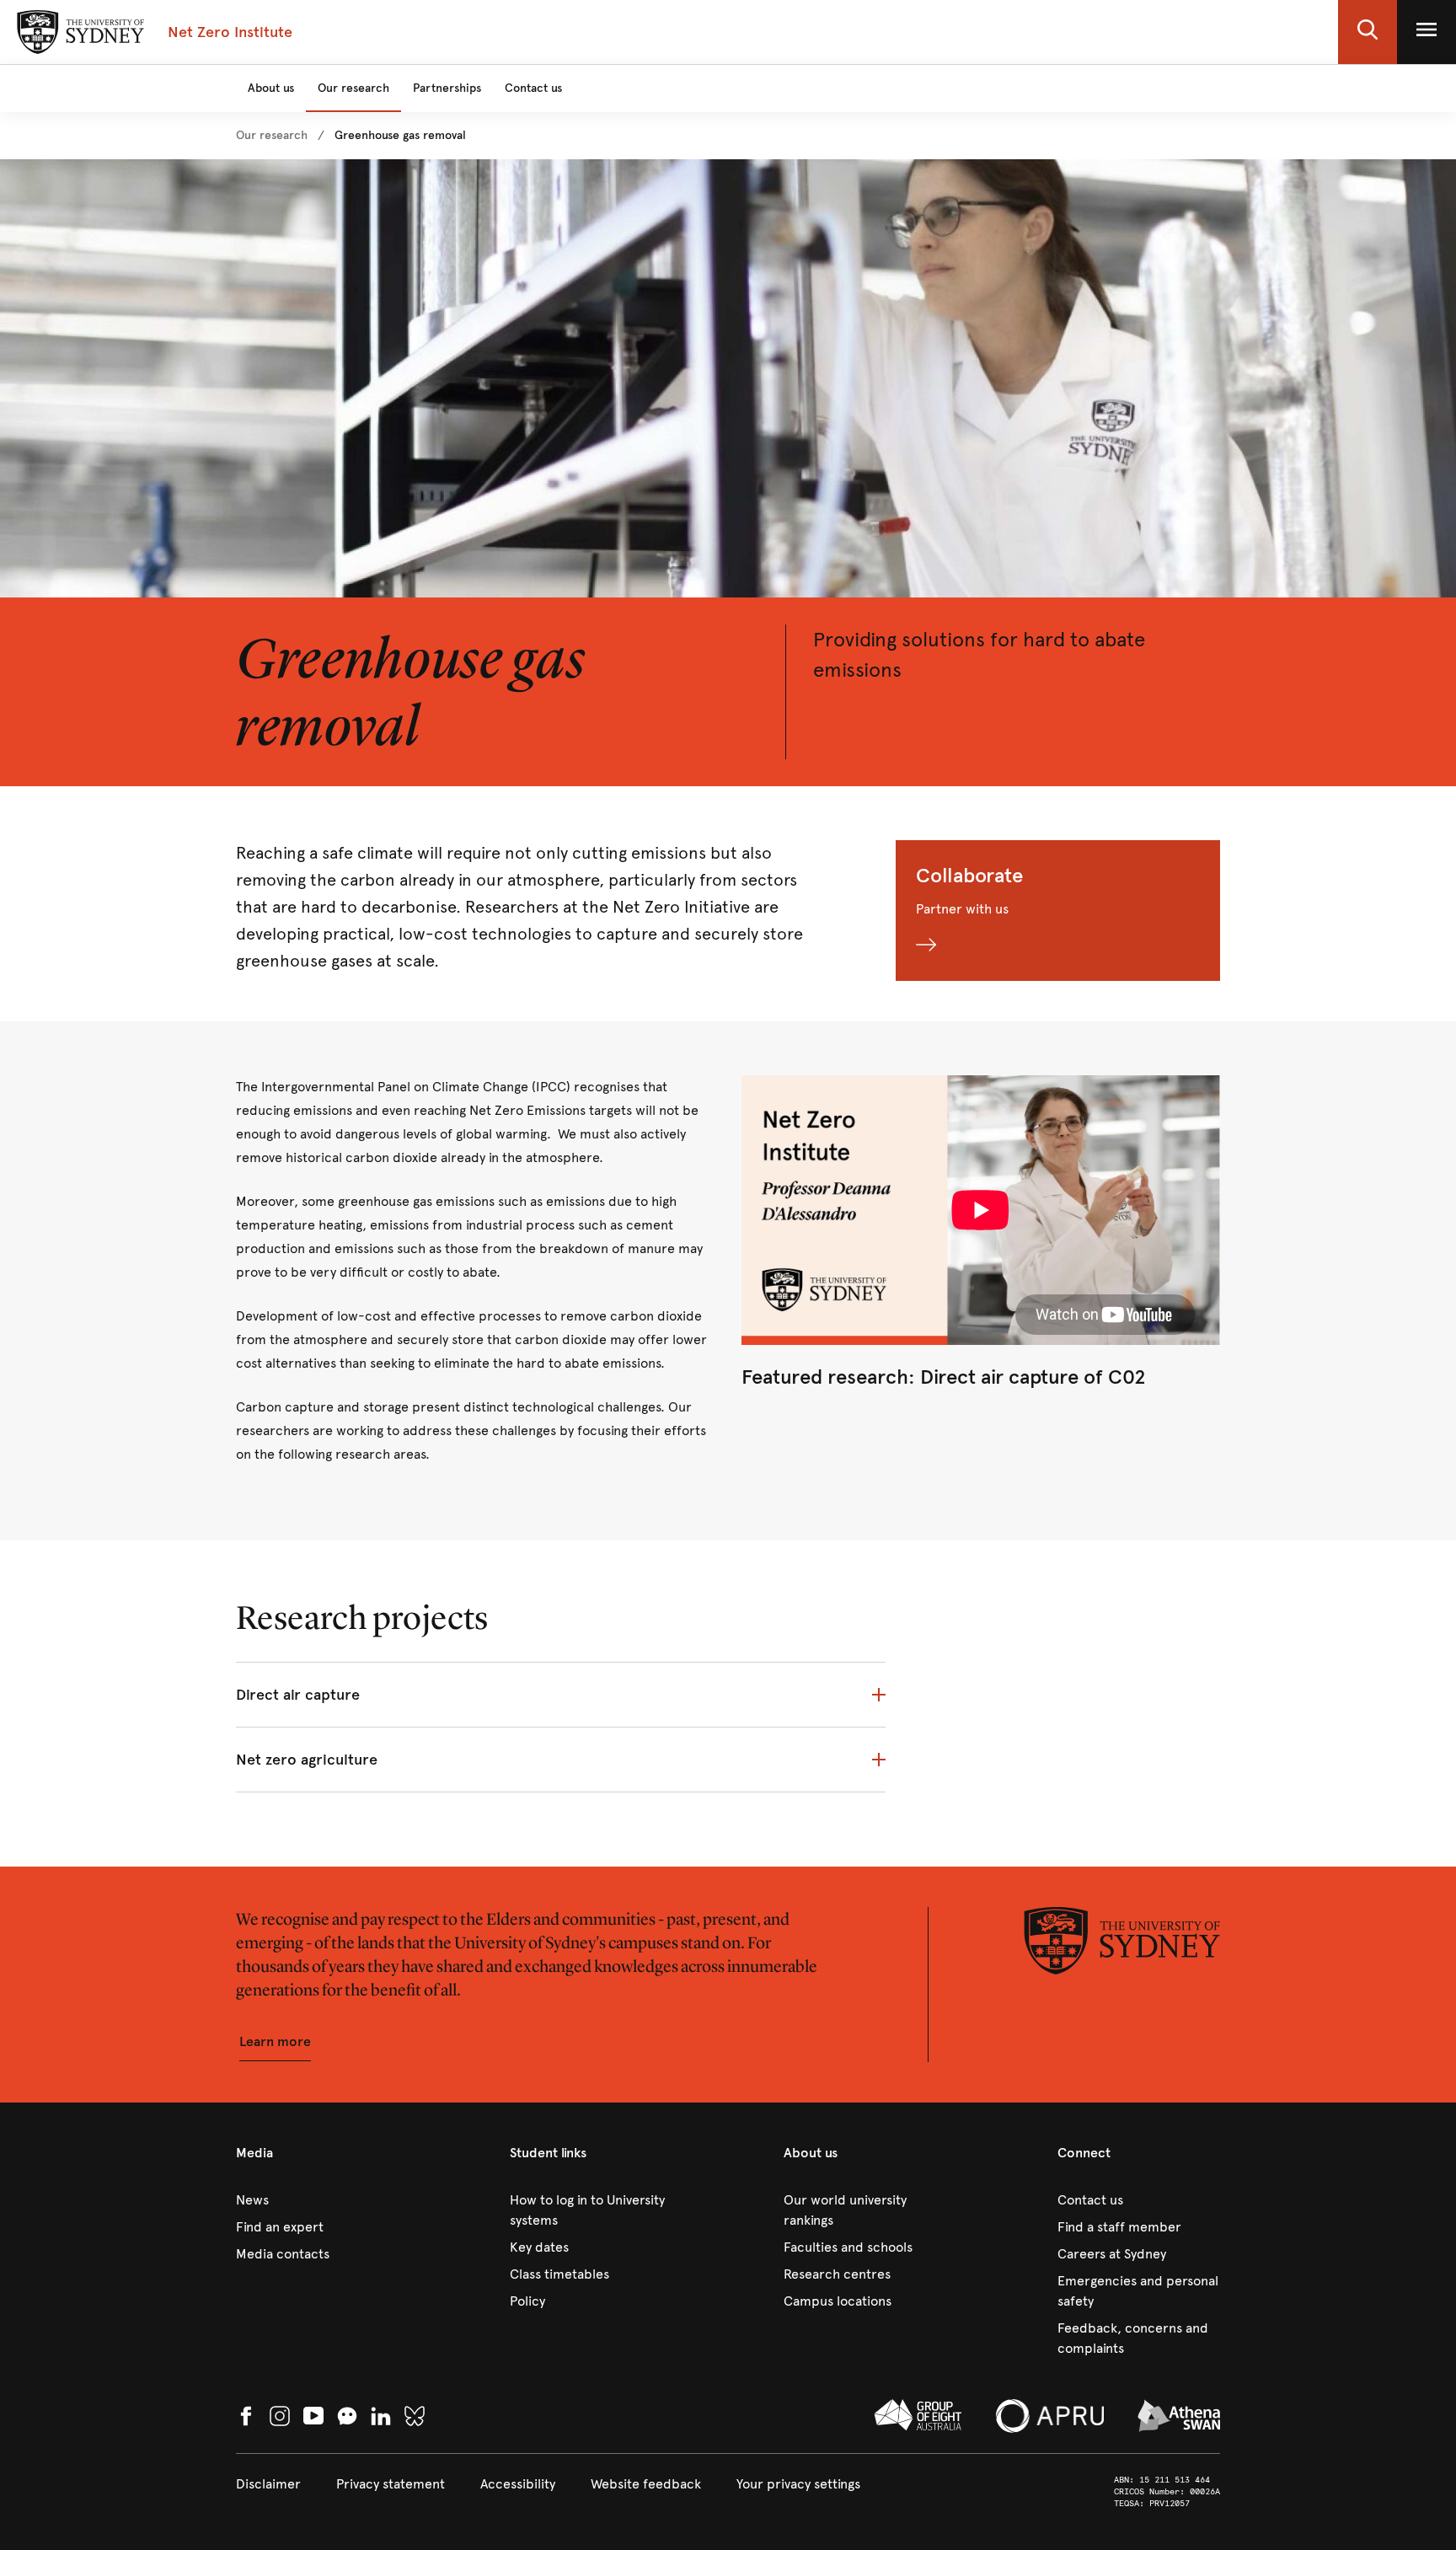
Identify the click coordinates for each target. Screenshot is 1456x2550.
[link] (272, 136)
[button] (1368, 32)
